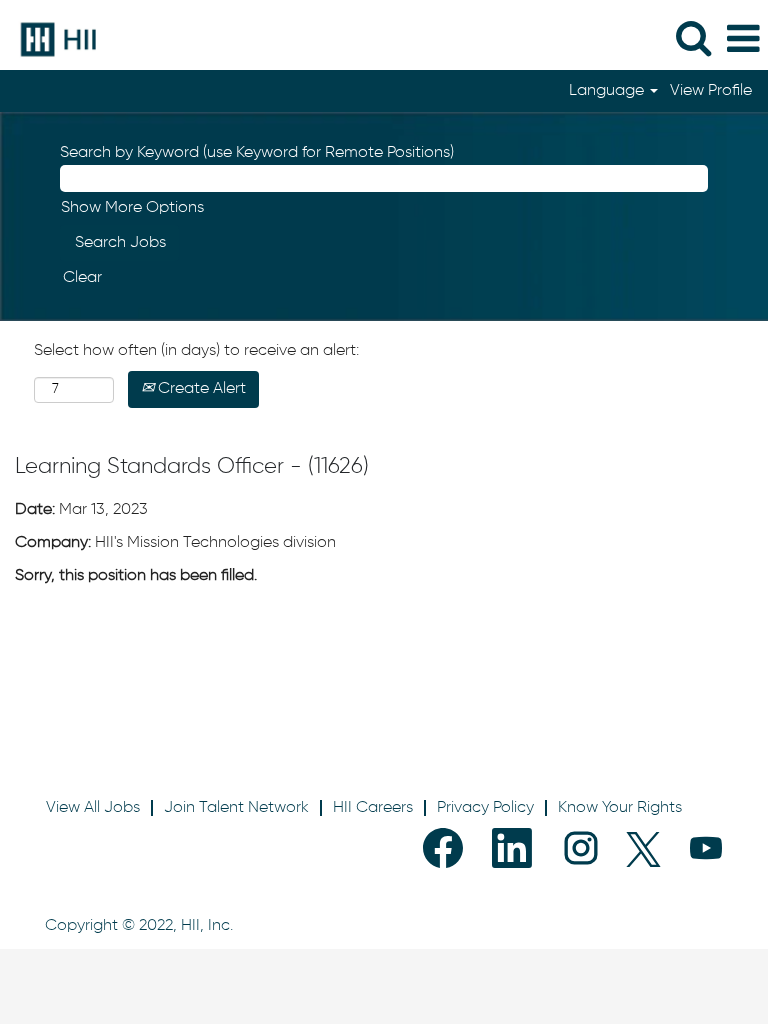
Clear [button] (82, 278)
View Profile (711, 91)
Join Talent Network (236, 808)
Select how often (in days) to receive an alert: (196, 351)
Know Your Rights (620, 808)
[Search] (693, 39)
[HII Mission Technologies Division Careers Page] (51, 39)
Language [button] (608, 91)
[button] (743, 40)
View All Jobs (93, 808)
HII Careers (373, 808)
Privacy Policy (485, 808)
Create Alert (200, 389)
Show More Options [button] (132, 208)
